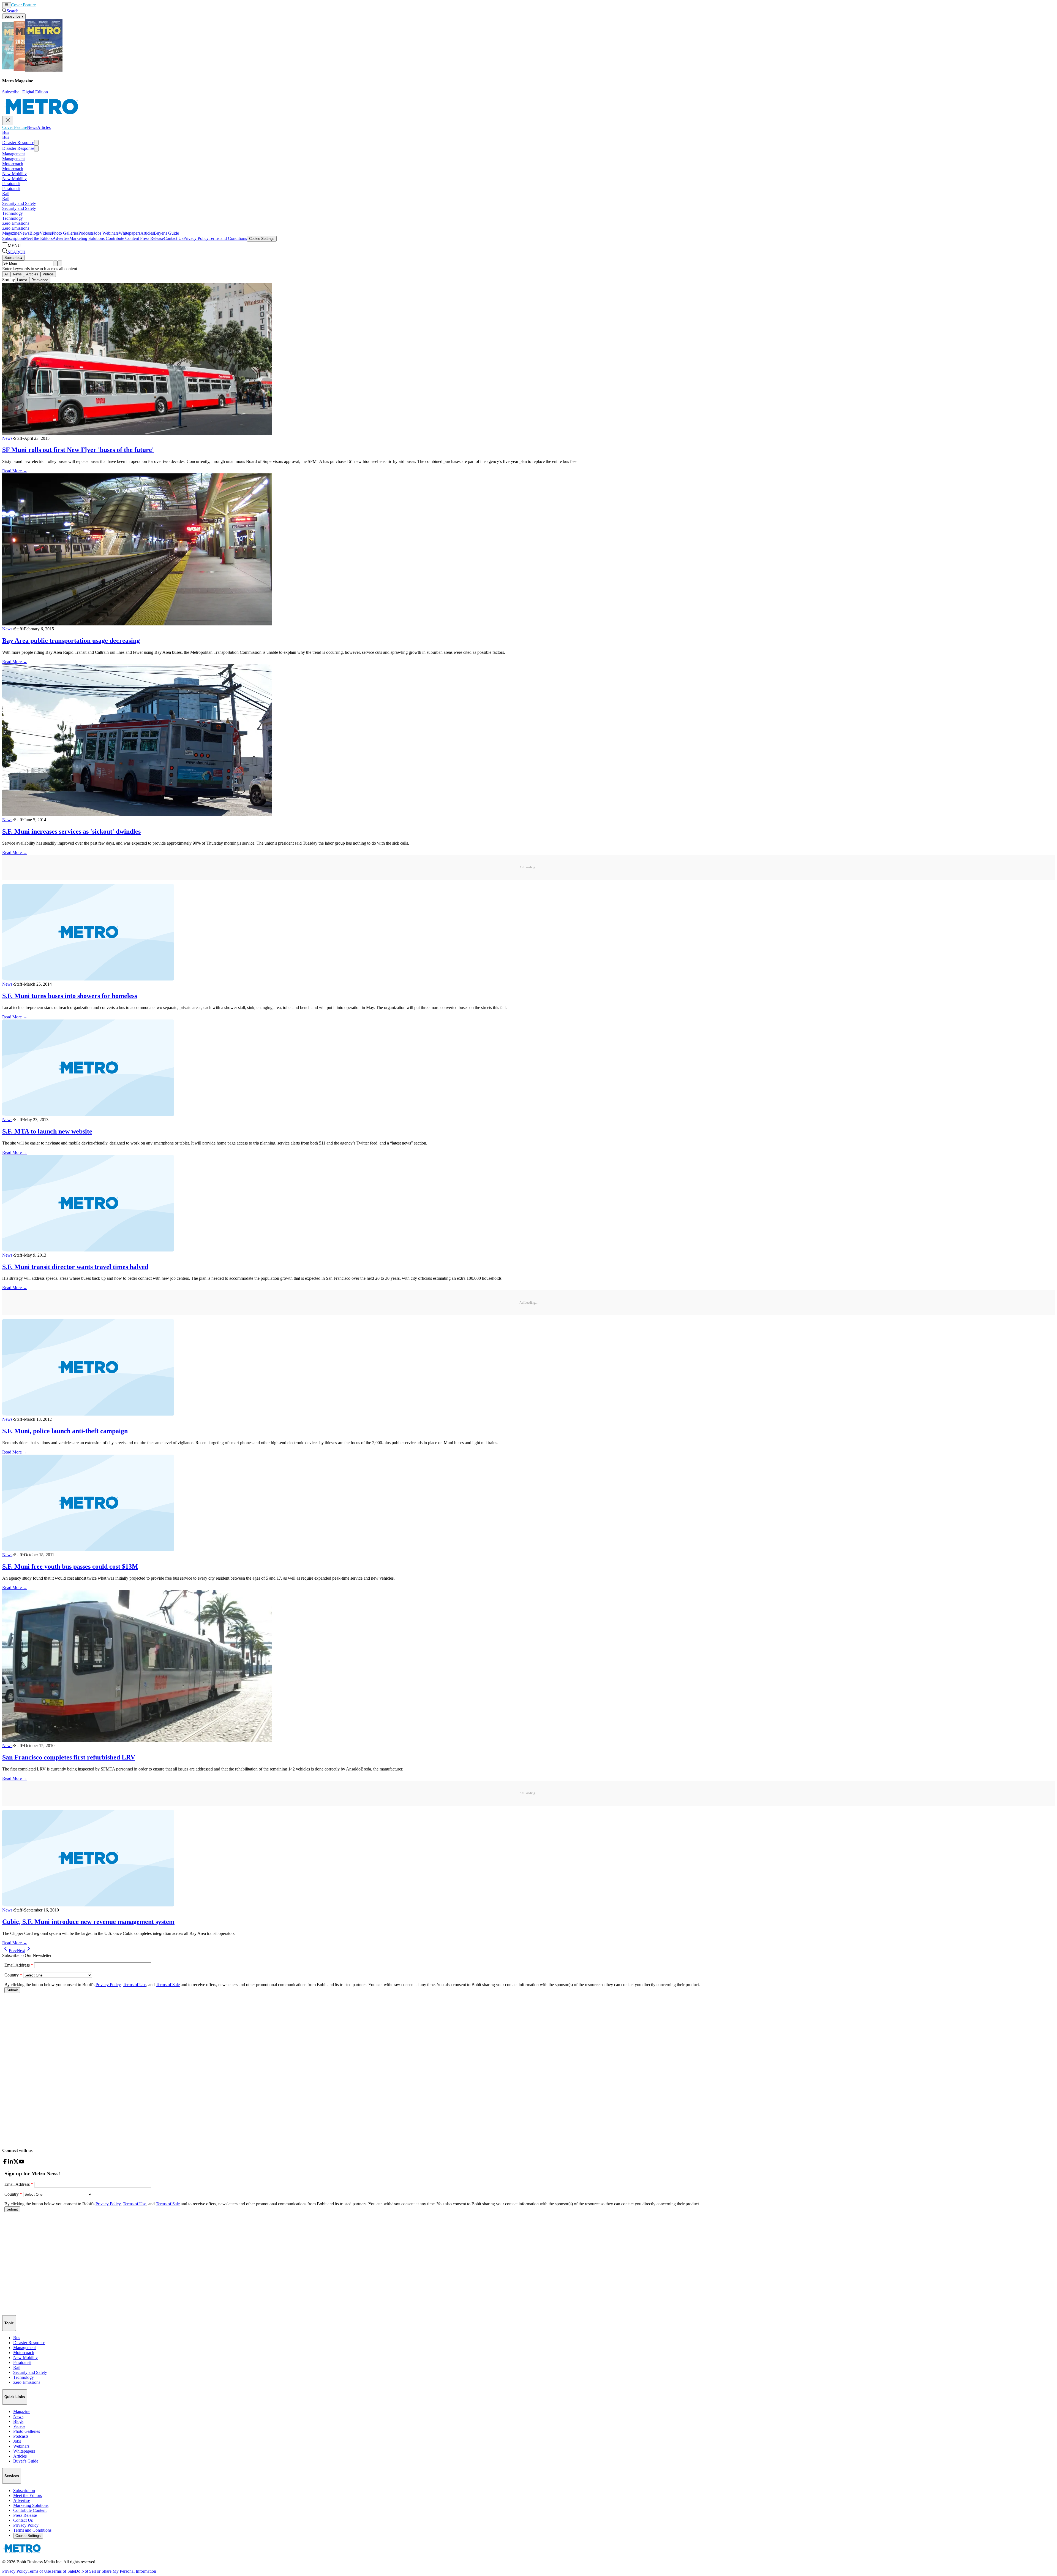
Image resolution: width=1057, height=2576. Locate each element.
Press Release (151, 238)
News (41, 5)
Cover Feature (23, 5)
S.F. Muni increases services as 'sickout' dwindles (71, 831)
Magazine (11, 233)
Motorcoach (13, 164)
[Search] (55, 263)
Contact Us (174, 238)
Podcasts (86, 233)
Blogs (35, 233)
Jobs (97, 233)
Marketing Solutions (87, 238)
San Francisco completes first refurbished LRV (69, 1757)
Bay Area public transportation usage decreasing (71, 641)
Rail (6, 193)
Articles (53, 5)
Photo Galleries (65, 233)
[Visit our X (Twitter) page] (16, 2163)
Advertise (61, 238)
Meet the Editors (38, 238)
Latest (22, 280)
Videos (46, 233)
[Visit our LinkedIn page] (10, 2163)
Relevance (40, 280)
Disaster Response (18, 143)
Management (13, 154)
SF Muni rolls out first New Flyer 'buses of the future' (78, 450)
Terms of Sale (63, 2571)
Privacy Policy (196, 238)
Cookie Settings (262, 239)
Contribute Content (122, 238)
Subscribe (11, 92)
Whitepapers (130, 233)
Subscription (13, 238)
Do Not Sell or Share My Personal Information (115, 2571)
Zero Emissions (16, 223)
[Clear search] (60, 263)
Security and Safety (19, 203)
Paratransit (11, 184)
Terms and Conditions (228, 238)
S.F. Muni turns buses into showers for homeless (70, 996)
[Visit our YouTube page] (21, 2163)
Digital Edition (35, 92)
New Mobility (14, 174)
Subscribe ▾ (14, 16)
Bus (6, 132)
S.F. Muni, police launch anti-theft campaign (65, 1431)
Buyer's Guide (166, 233)
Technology (13, 213)
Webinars (110, 233)
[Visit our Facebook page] (5, 2163)
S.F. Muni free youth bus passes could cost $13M (70, 1566)
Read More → (15, 471)
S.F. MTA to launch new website (47, 1131)
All (6, 274)
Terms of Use (39, 2571)
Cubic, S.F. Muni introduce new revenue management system (88, 1922)
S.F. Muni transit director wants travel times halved (75, 1267)
